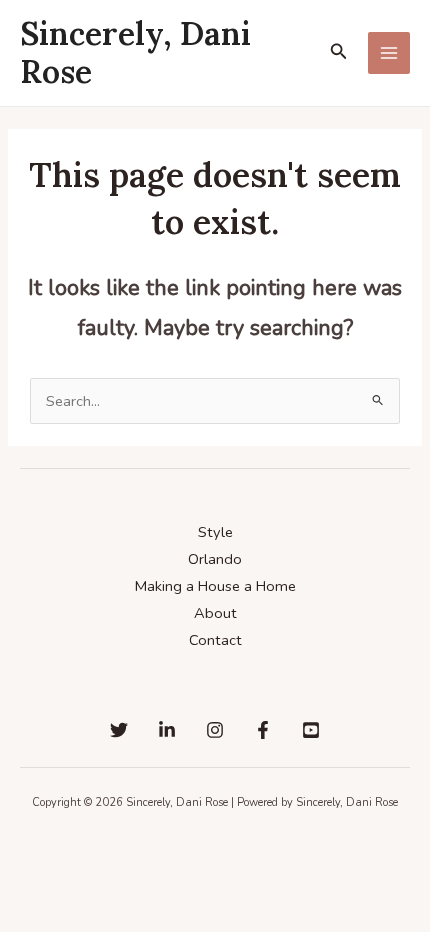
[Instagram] (215, 730)
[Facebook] (263, 730)
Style (215, 532)
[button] (339, 52)
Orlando (215, 559)
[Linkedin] (167, 730)
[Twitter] (119, 730)
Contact (215, 640)
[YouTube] (311, 730)
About (215, 613)
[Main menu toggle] (389, 53)
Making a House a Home (215, 586)
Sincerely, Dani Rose (135, 52)
